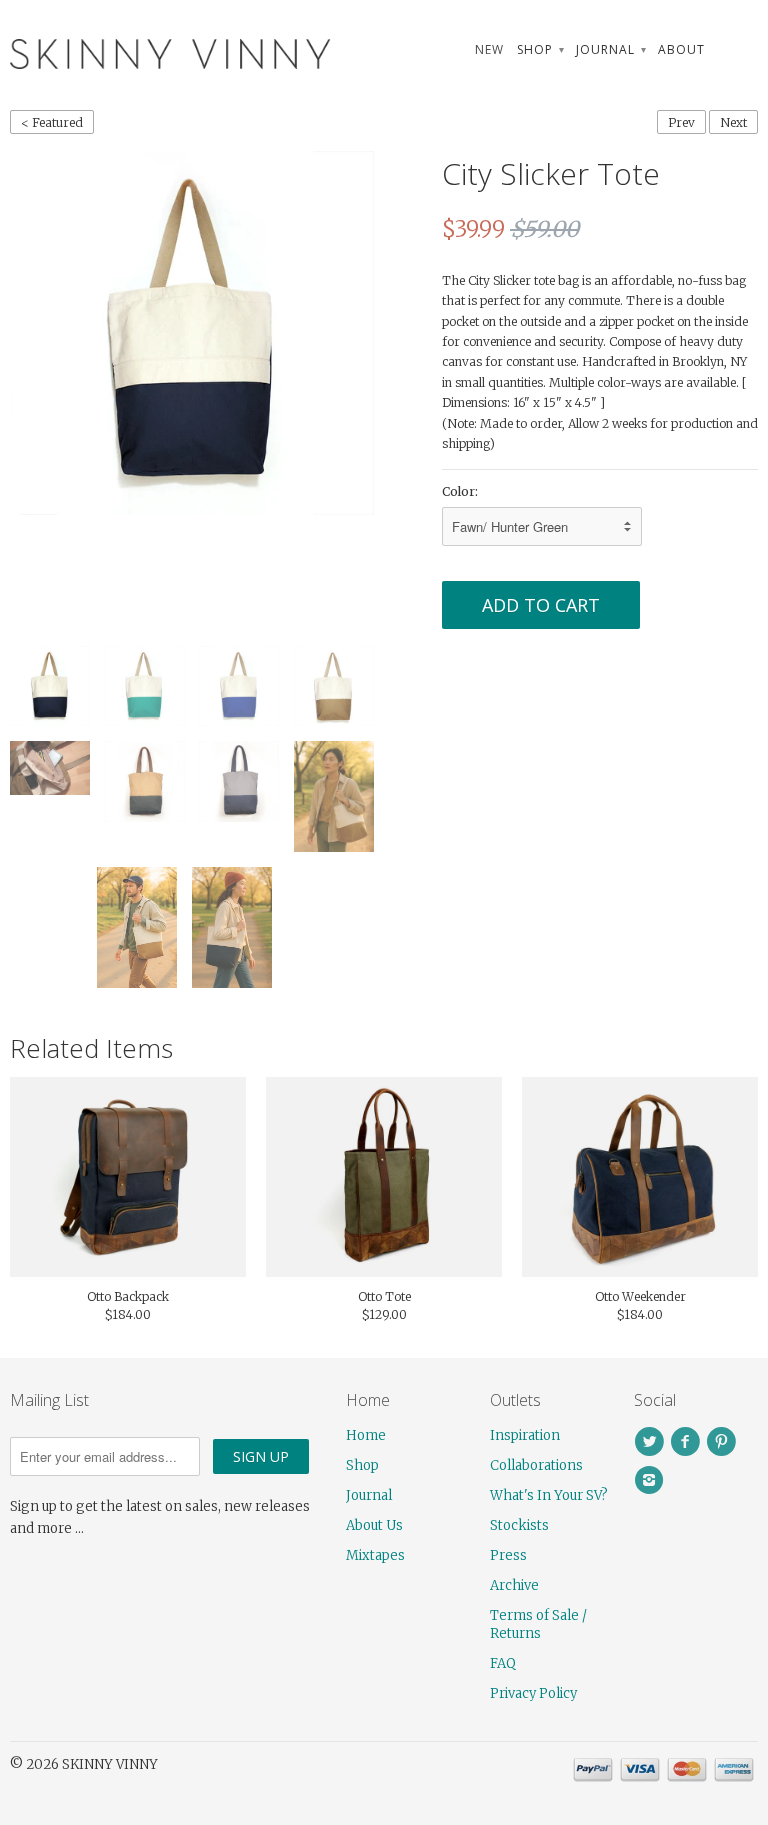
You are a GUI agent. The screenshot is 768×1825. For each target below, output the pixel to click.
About (681, 49)
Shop (540, 49)
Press (508, 1555)
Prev (681, 122)
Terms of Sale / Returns (538, 1624)
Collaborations (536, 1465)
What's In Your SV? (549, 1495)
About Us (374, 1525)
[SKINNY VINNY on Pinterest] (724, 1442)
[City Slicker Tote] (192, 333)
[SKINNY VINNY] (128, 51)
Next (733, 122)
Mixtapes (375, 1555)
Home (366, 1435)
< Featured (52, 122)
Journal (610, 49)
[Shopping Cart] (738, 49)
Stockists (519, 1525)
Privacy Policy (533, 1693)
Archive (514, 1585)
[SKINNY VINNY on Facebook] (688, 1442)
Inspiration (525, 1435)
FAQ (503, 1663)
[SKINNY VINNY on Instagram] (652, 1480)
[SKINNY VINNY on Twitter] (652, 1442)
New (489, 49)
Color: (460, 491)
